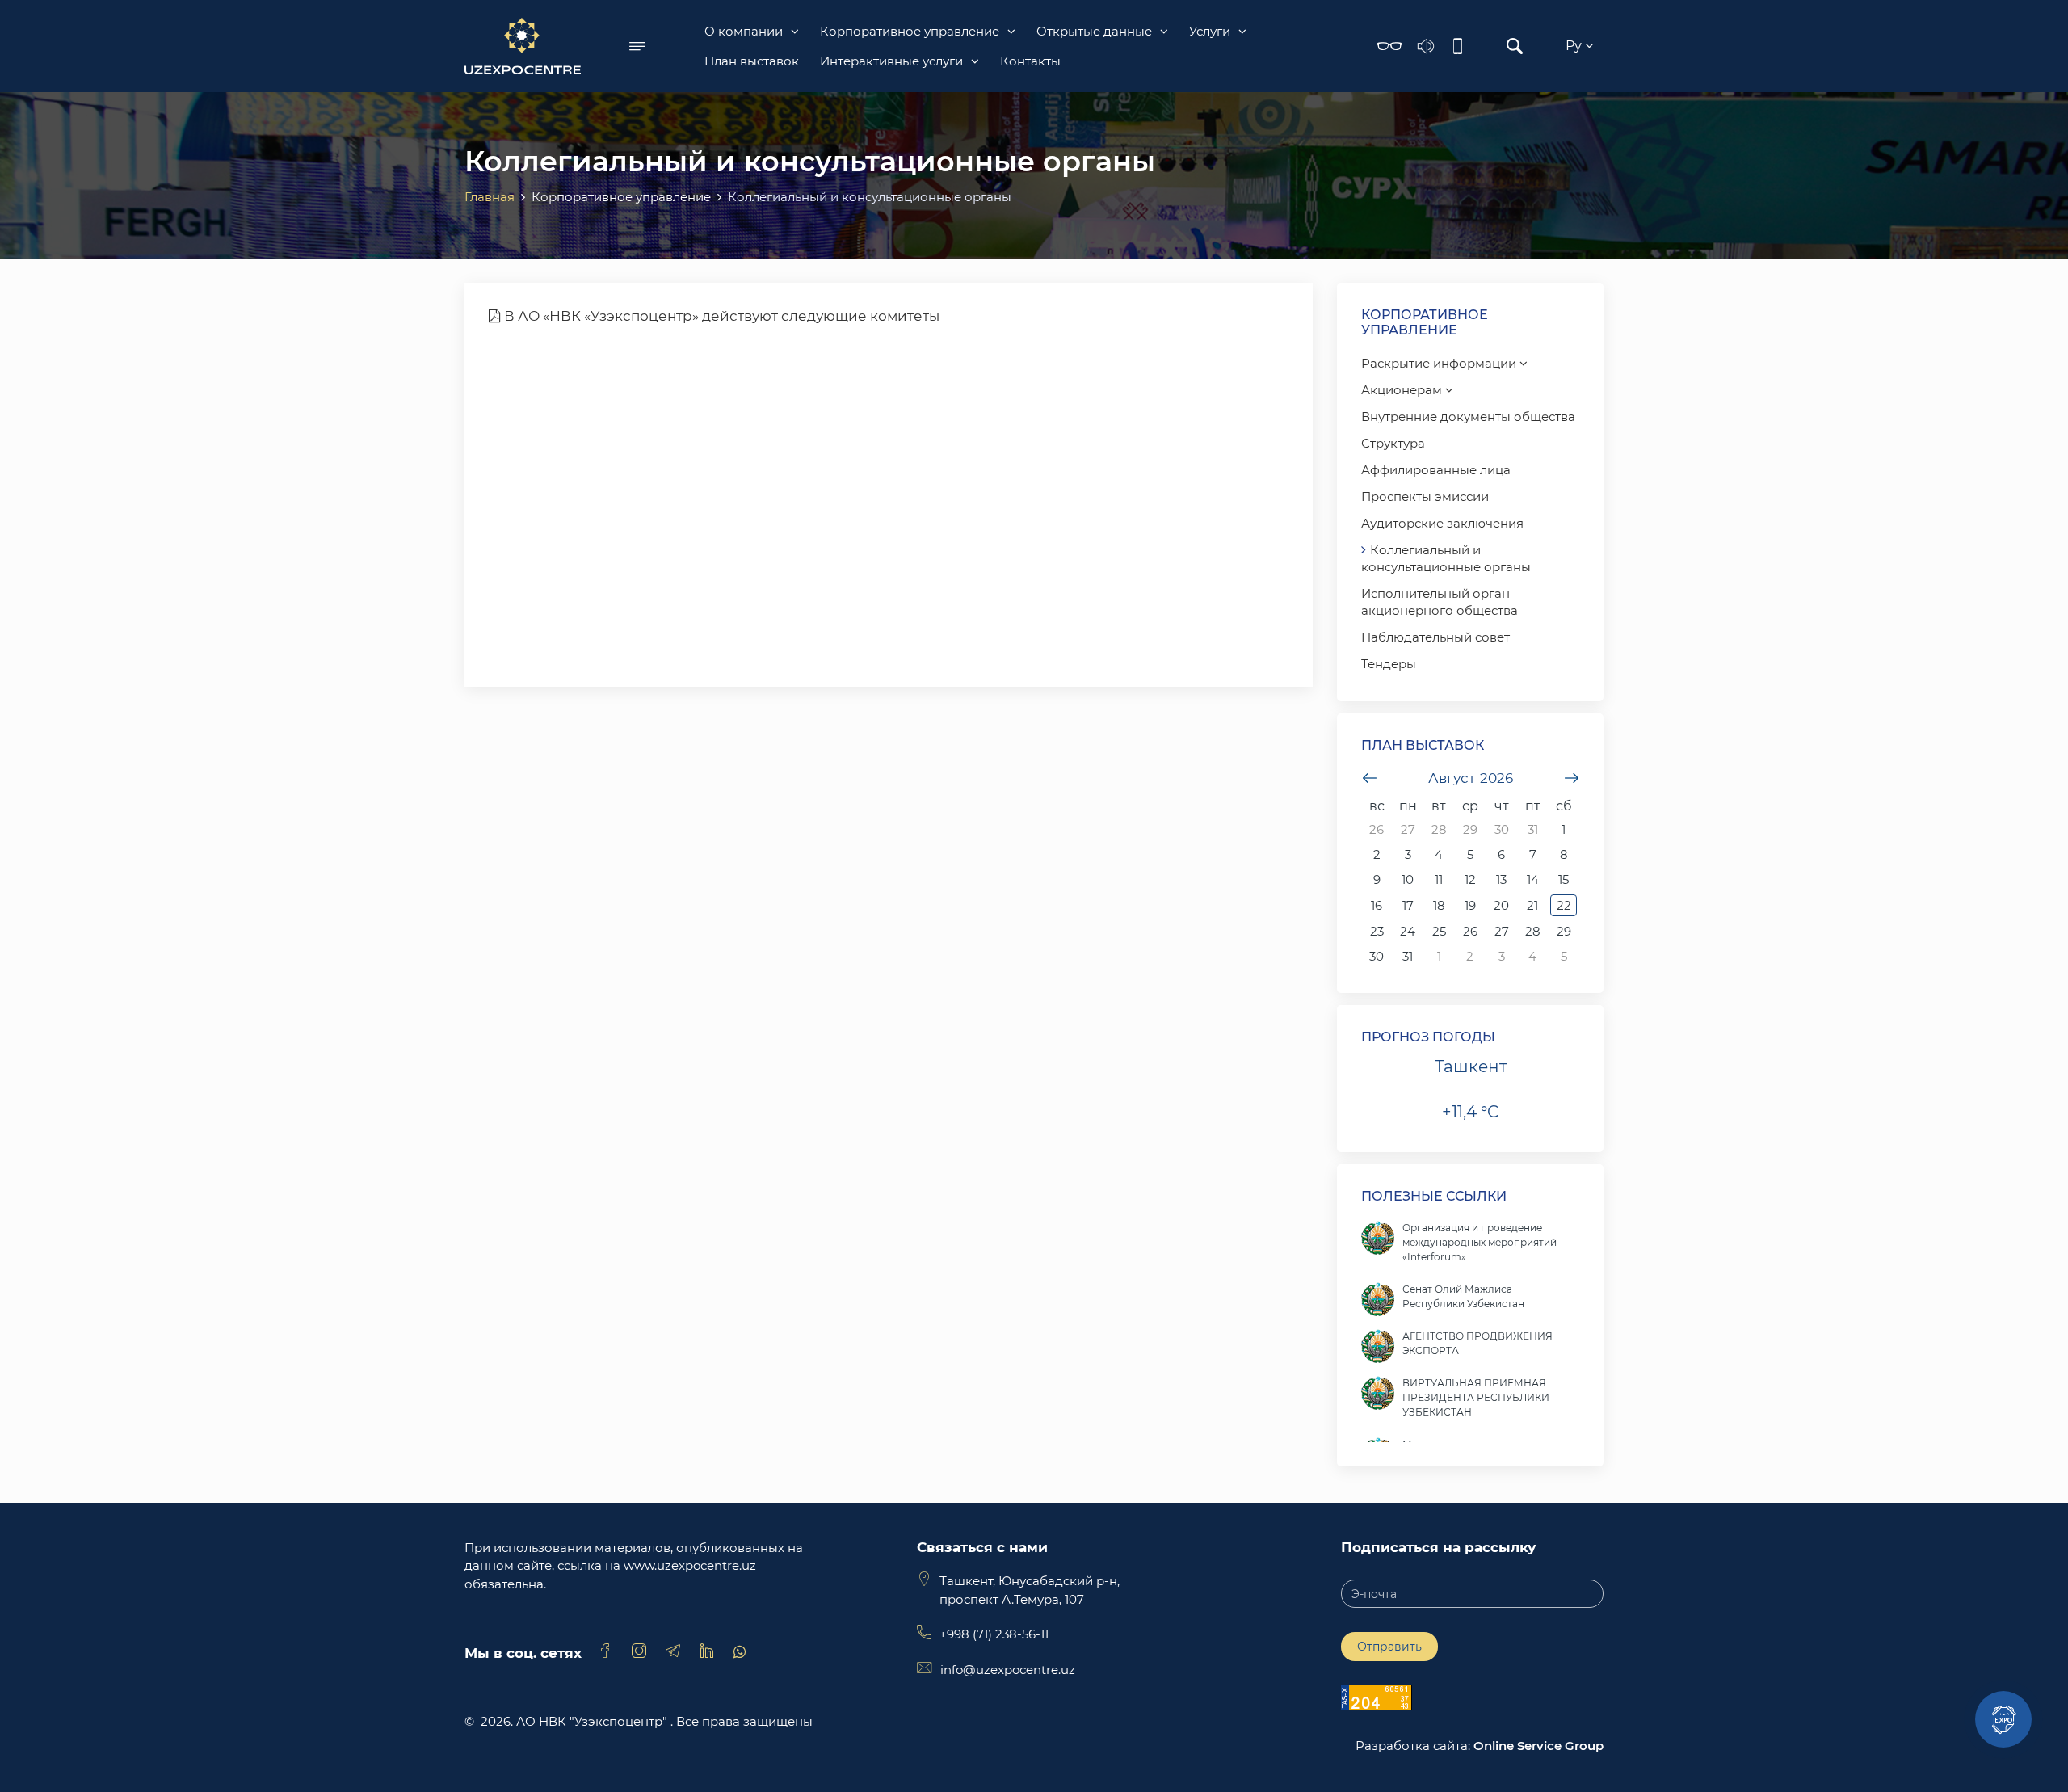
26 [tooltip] (1377, 829)
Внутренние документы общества (1468, 416)
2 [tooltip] (1377, 854)
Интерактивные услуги (891, 61)
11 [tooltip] (1439, 879)
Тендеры (1389, 664)
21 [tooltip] (1532, 905)
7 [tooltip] (1533, 854)
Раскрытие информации (1440, 363)
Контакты (1030, 61)
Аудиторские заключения (1442, 523)
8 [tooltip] (1564, 854)
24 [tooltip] (1408, 931)
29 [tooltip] (1470, 829)
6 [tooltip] (1501, 854)
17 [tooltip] (1408, 905)
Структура (1393, 443)
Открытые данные (1094, 31)
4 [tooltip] (1439, 854)
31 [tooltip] (1533, 829)
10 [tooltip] (1408, 879)
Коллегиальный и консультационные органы (1446, 558)
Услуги (1210, 31)
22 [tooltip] (1564, 905)
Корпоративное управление (910, 31)
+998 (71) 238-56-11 (994, 1634)
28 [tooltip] (1439, 829)
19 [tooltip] (1470, 905)
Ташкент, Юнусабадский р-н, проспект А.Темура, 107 (1030, 1590)
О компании (744, 31)
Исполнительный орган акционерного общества (1440, 602)
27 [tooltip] (1408, 829)
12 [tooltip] (1470, 879)
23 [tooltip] (1377, 931)
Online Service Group (1538, 1746)
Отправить (1389, 1647)
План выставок (752, 61)
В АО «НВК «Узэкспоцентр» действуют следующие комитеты (720, 316)
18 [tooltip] (1439, 905)
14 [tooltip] (1533, 879)
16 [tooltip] (1377, 905)
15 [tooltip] (1564, 879)
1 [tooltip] (1564, 829)
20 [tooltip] (1501, 905)
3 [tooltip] (1408, 854)
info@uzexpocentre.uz (1008, 1670)
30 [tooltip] (1502, 829)
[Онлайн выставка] (2003, 1719)
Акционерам (1403, 390)
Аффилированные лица (1436, 470)
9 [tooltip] (1377, 879)
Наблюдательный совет (1435, 637)
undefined (1369, 778)
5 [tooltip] (1470, 854)
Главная (490, 197)
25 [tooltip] (1439, 931)
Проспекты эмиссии (1425, 496)
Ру (1575, 46)
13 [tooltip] (1501, 879)
